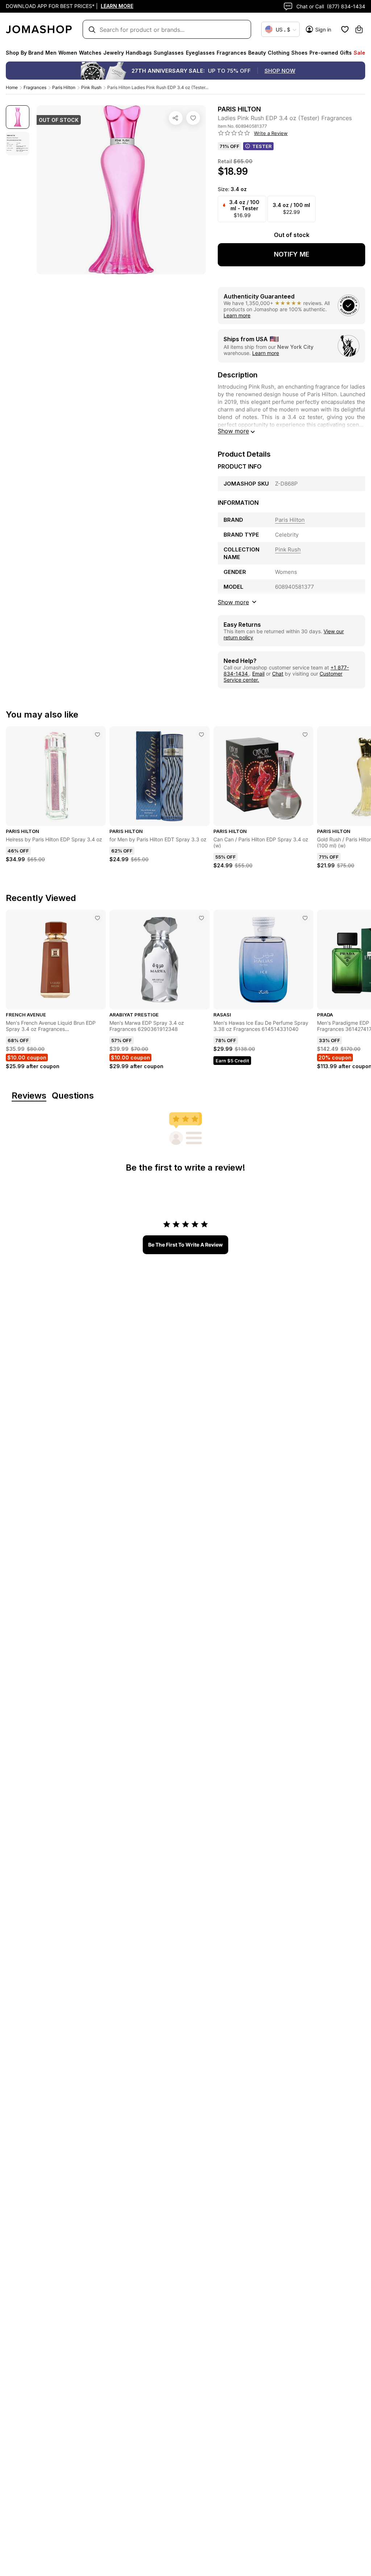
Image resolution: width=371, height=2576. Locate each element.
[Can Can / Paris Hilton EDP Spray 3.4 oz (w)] (305, 735)
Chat (278, 674)
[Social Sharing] (176, 118)
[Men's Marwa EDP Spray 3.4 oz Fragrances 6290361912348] (201, 918)
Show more (233, 431)
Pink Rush (91, 87)
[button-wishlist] (345, 29)
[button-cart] (359, 29)
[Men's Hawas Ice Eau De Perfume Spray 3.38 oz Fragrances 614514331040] (305, 918)
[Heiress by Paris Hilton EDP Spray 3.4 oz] (97, 735)
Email (258, 674)
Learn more (237, 315)
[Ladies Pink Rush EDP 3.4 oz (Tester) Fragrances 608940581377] (193, 118)
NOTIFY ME (292, 254)
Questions (73, 1096)
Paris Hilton (64, 87)
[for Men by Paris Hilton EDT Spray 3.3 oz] (201, 735)
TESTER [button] (262, 146)
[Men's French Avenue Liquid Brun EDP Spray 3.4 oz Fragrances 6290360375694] (97, 918)
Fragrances (35, 87)
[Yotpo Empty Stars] (234, 133)
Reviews (29, 1096)
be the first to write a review (185, 1245)
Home (12, 87)
